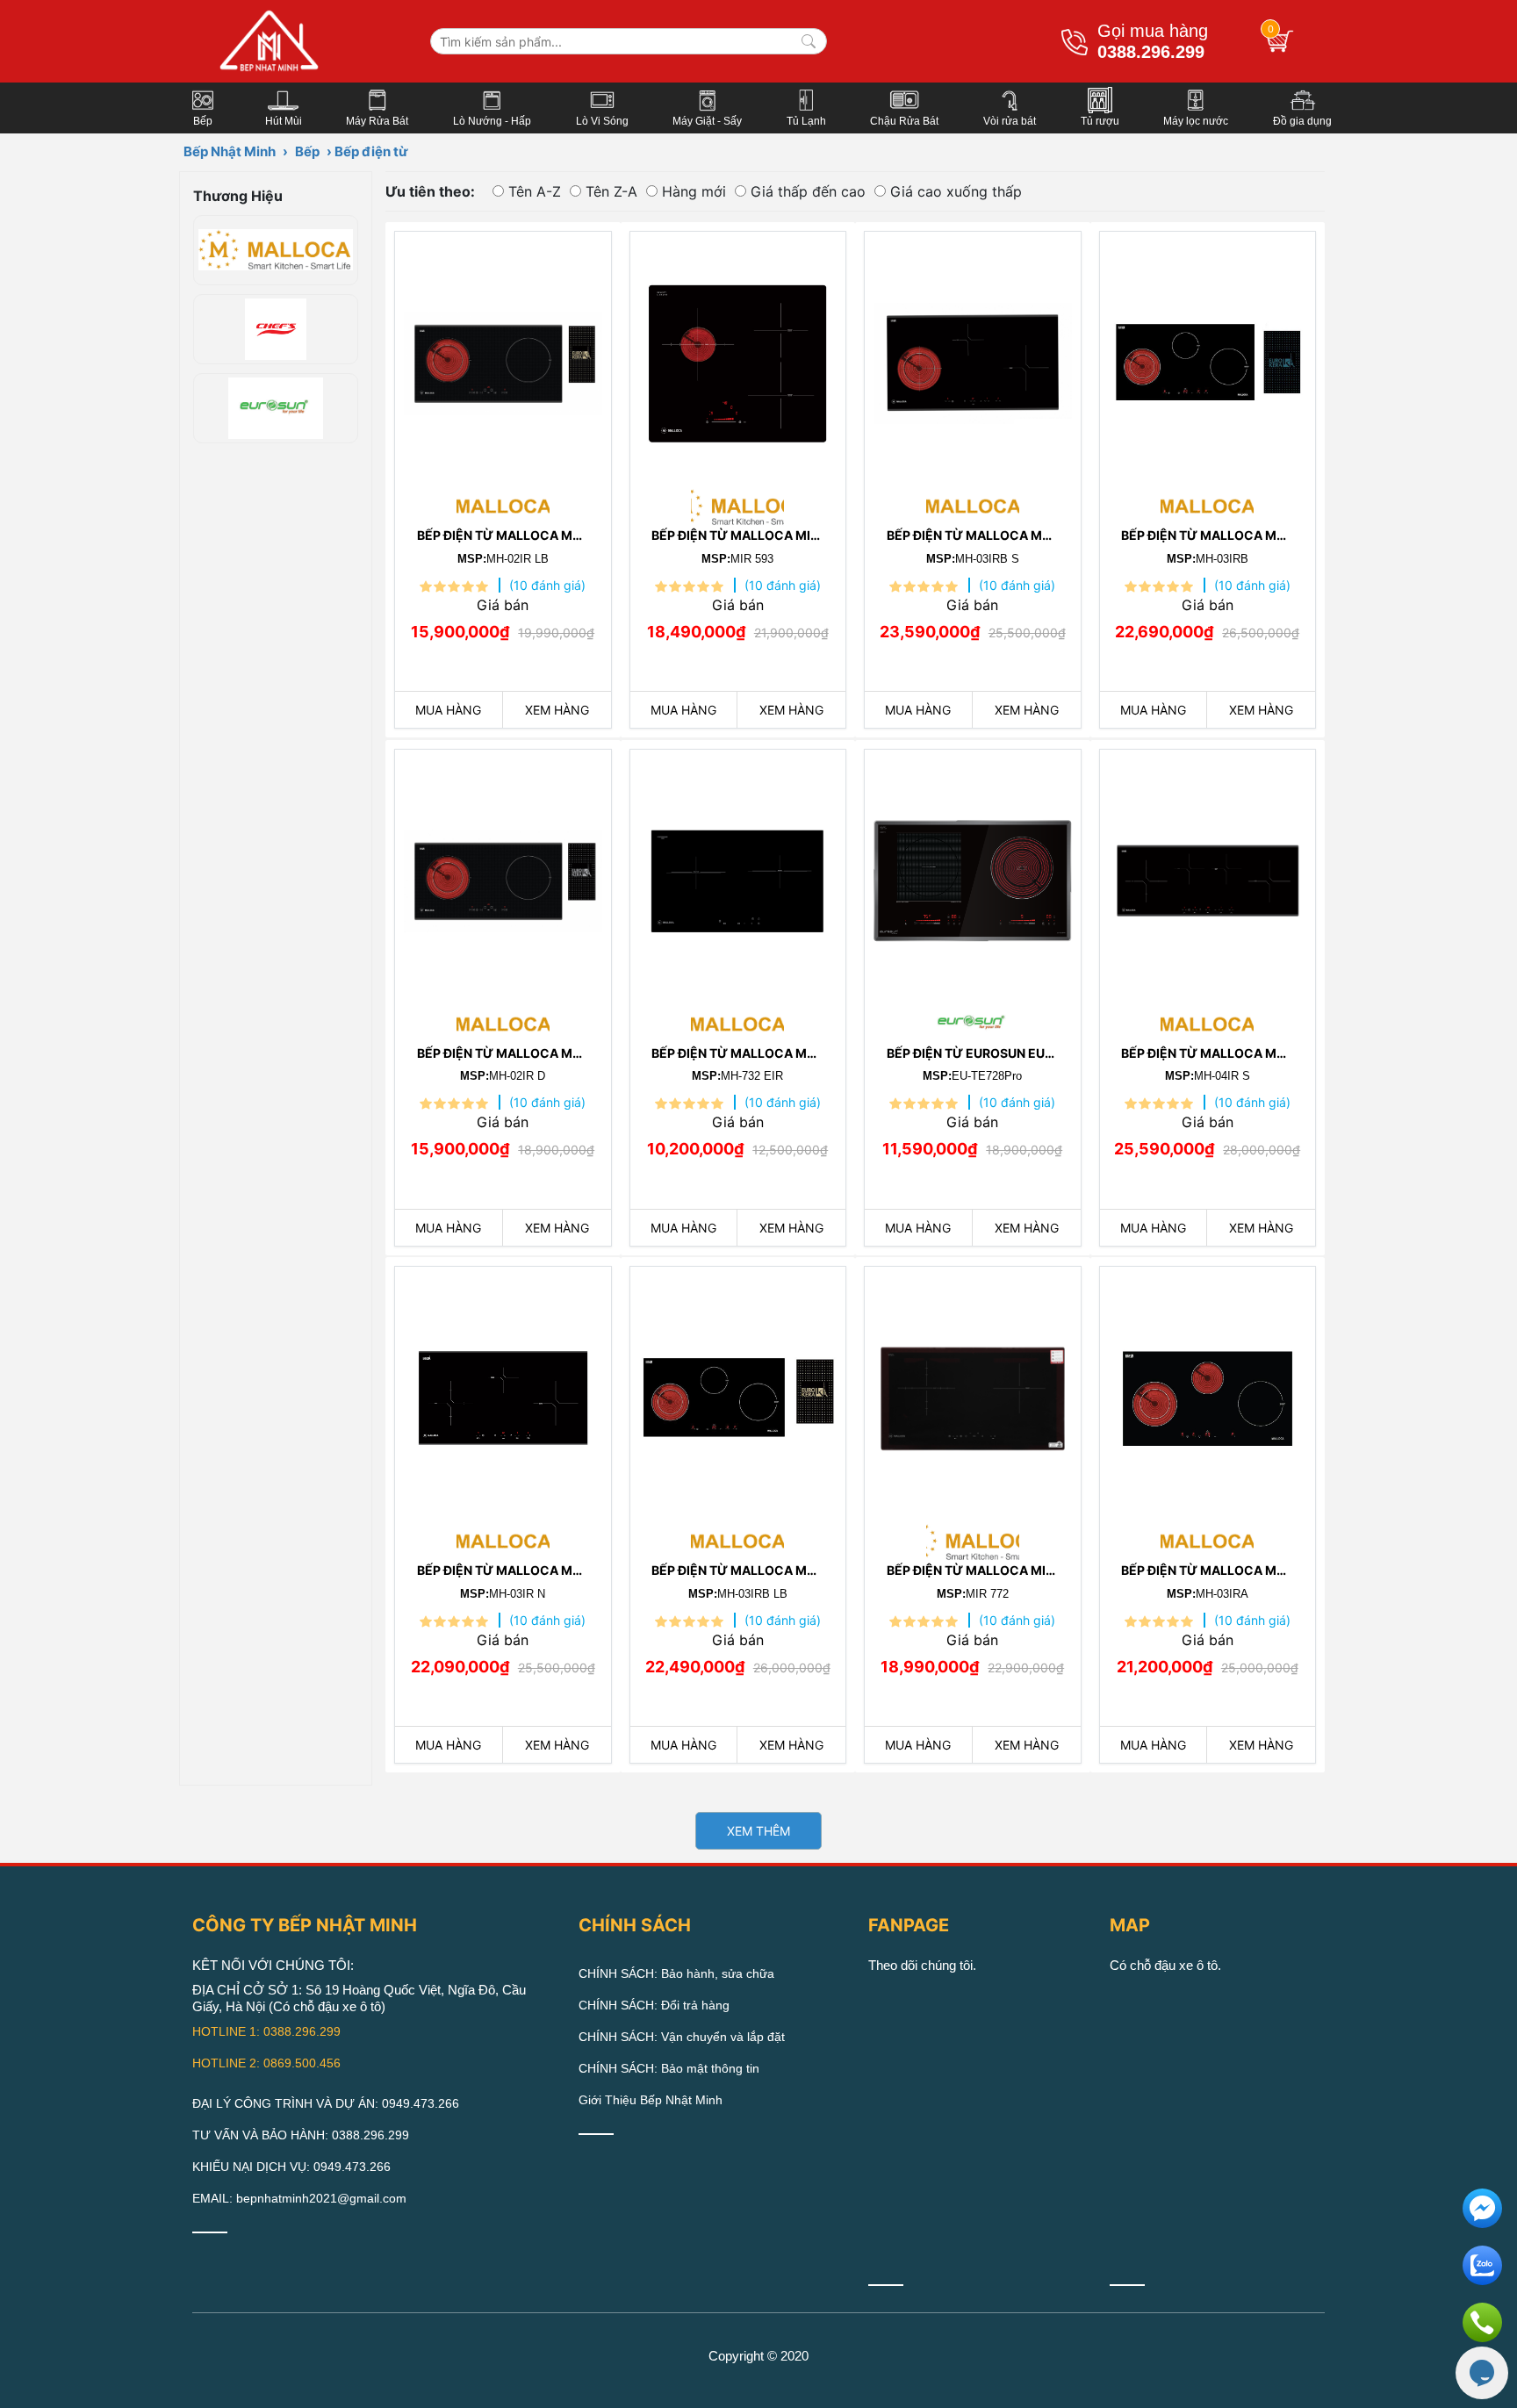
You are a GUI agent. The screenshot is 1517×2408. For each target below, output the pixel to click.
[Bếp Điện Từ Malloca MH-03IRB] (1208, 359)
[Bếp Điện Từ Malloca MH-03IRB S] (973, 359)
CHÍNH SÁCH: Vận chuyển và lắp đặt (682, 2037)
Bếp (307, 151)
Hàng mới (694, 191)
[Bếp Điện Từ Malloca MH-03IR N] (503, 1394)
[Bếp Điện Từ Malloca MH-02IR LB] (503, 359)
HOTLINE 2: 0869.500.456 (266, 2063)
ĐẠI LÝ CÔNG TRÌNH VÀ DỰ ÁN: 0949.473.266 (326, 2103)
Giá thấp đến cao (808, 191)
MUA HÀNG (448, 710)
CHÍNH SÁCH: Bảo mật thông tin (669, 2068)
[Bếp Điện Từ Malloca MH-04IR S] (1208, 877)
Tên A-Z (535, 191)
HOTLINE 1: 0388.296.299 (266, 2031)
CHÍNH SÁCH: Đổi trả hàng (654, 2005)
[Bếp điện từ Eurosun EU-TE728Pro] (973, 877)
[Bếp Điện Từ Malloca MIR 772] (973, 1394)
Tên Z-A (611, 191)
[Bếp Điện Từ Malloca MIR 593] (738, 359)
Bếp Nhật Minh (230, 151)
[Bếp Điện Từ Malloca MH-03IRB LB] (738, 1394)
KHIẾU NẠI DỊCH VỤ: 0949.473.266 (291, 2167)
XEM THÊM (758, 1831)
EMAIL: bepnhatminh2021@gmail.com (299, 2198)
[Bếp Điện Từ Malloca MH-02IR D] (503, 877)
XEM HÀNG (557, 710)
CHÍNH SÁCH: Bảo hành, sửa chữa (676, 1973)
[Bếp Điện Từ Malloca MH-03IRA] (1208, 1394)
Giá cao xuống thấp (956, 191)
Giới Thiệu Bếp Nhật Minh (651, 2100)
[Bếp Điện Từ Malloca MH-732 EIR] (738, 877)
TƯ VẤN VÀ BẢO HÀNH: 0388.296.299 (301, 2135)
